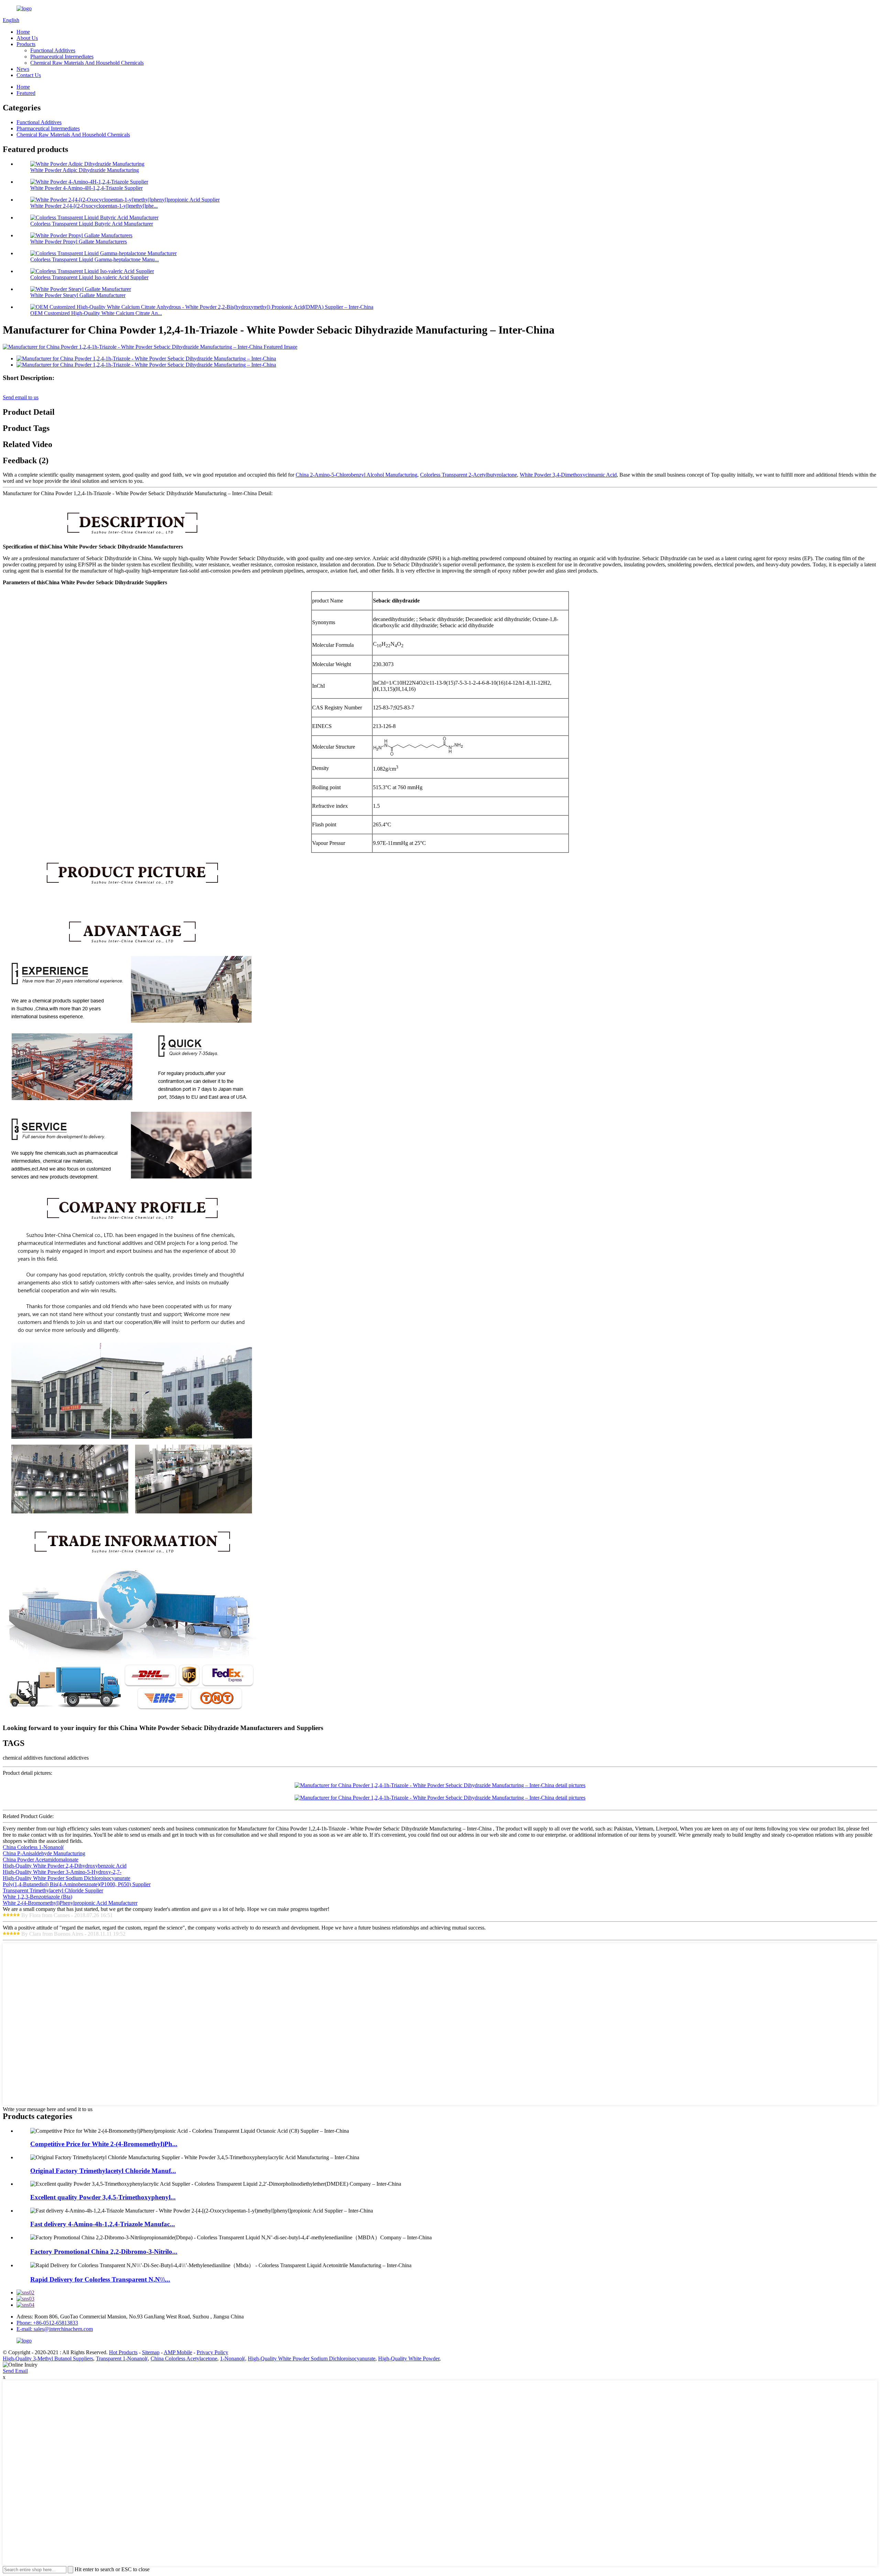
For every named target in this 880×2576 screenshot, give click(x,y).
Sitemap (151, 2352)
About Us (27, 38)
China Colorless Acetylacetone (184, 2358)
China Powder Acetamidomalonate (41, 1860)
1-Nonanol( (233, 2358)
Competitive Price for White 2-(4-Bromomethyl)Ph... (104, 2144)
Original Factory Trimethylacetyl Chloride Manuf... (103, 2171)
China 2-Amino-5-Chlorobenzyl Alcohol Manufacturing (356, 475)
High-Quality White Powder (409, 2358)
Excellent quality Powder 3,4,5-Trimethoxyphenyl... (103, 2197)
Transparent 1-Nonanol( (122, 2358)
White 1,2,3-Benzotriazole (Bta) (37, 1897)
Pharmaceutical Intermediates (62, 57)
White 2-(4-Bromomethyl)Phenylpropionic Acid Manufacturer (70, 1903)
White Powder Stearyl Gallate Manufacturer (78, 295)
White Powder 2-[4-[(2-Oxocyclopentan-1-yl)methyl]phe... (94, 206)
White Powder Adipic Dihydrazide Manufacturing (85, 170)
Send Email (15, 2371)
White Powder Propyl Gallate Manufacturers (79, 242)
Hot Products (123, 2352)
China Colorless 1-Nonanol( (33, 1847)
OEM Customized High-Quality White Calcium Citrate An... (96, 313)
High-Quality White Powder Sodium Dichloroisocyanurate (67, 1878)
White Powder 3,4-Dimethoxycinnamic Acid (568, 475)
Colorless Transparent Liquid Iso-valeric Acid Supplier (89, 277)
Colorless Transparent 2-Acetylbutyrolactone (469, 475)
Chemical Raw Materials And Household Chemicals (87, 63)
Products (26, 44)
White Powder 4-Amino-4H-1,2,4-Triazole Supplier (86, 188)
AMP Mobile (178, 2352)
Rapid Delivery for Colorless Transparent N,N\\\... (100, 2279)
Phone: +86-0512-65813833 (47, 2323)
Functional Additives (53, 50)
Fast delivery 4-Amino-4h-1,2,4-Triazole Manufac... (103, 2224)
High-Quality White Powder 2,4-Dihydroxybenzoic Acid (65, 1866)
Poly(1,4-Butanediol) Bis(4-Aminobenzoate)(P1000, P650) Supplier (77, 1884)
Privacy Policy (212, 2352)
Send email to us (21, 397)
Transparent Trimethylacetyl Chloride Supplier (53, 1890)
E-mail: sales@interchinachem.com (55, 2329)
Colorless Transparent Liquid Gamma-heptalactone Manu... (95, 259)
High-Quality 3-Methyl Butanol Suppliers (48, 2358)
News (23, 69)
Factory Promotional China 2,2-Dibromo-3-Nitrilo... (104, 2252)
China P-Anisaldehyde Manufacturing (44, 1853)
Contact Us (29, 75)
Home (23, 32)
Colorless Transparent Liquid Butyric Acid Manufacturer (92, 224)
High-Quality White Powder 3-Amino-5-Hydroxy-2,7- (62, 1872)
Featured (26, 93)
